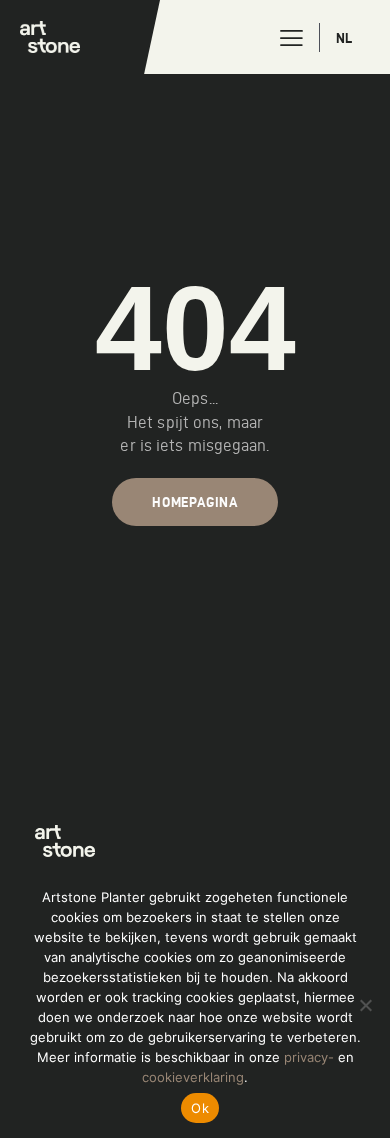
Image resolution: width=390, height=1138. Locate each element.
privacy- (309, 1057)
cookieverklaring (193, 1077)
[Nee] (365, 1005)
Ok (200, 1108)
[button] (291, 38)
